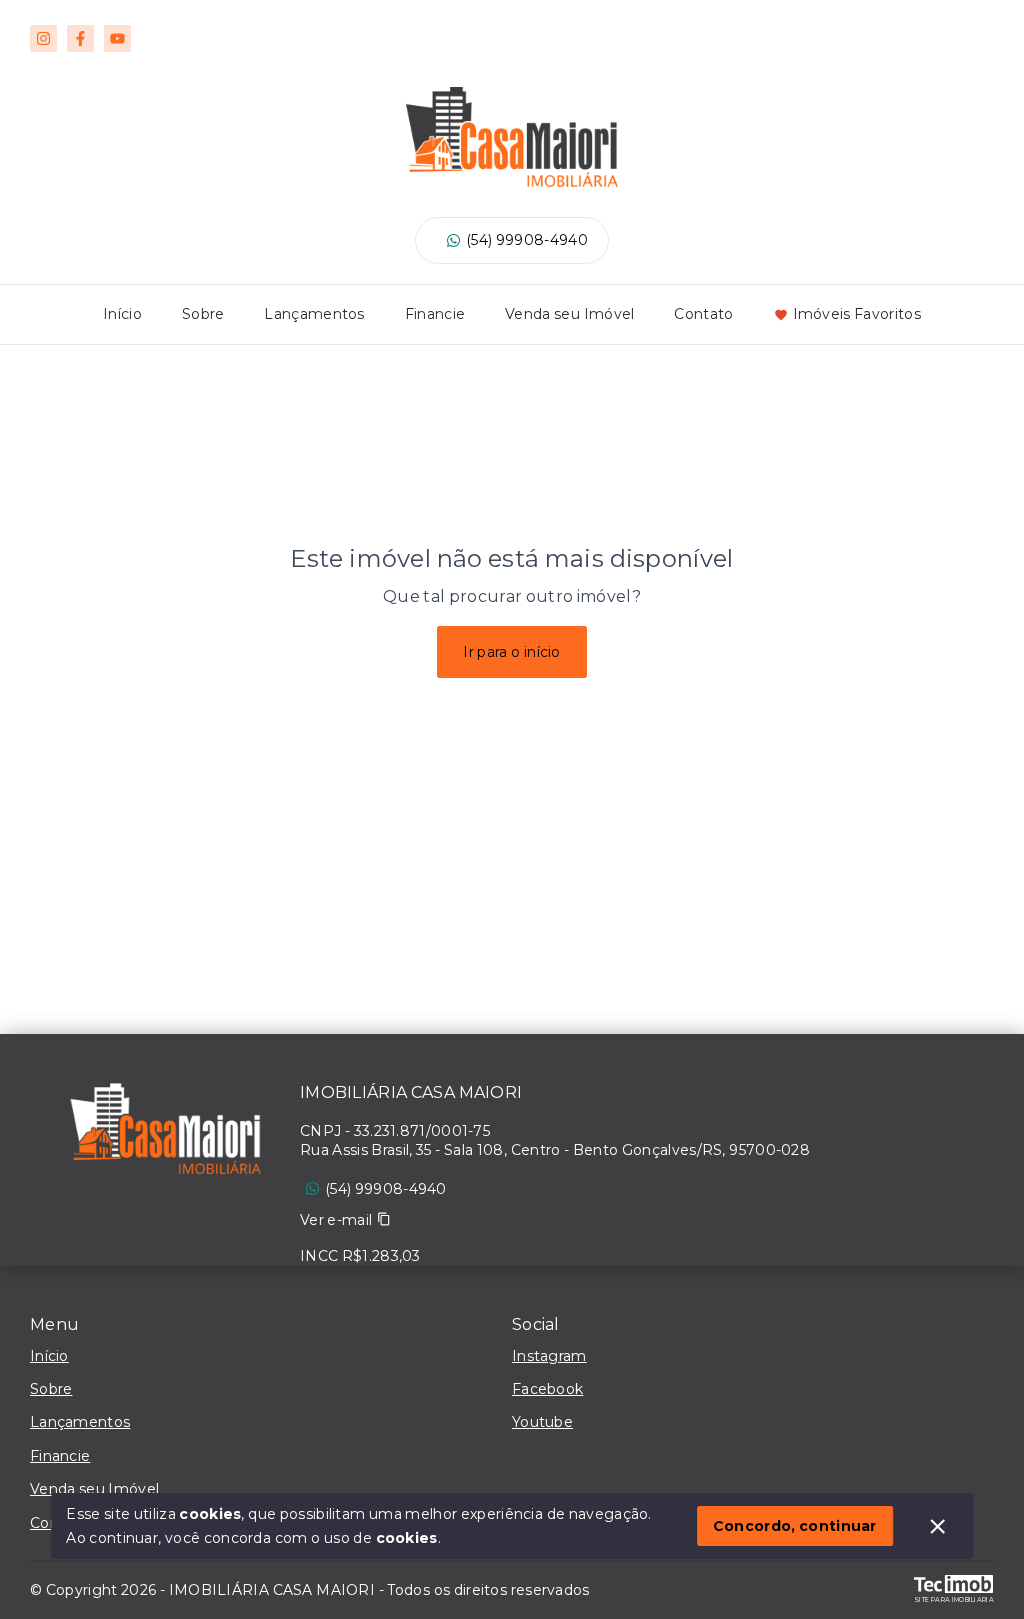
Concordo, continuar (795, 1526)
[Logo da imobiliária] (165, 1134)
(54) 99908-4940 (527, 240)
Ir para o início (512, 652)
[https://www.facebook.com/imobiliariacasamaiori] (80, 38)
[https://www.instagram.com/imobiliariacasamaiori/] (43, 38)
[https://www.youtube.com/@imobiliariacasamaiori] (117, 38)
